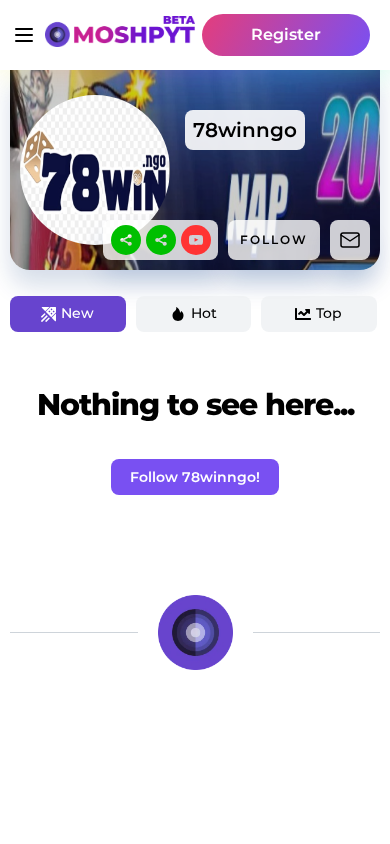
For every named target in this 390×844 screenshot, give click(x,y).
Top (329, 313)
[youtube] (196, 240)
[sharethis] (126, 240)
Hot (204, 313)
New (77, 313)
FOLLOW (274, 239)
